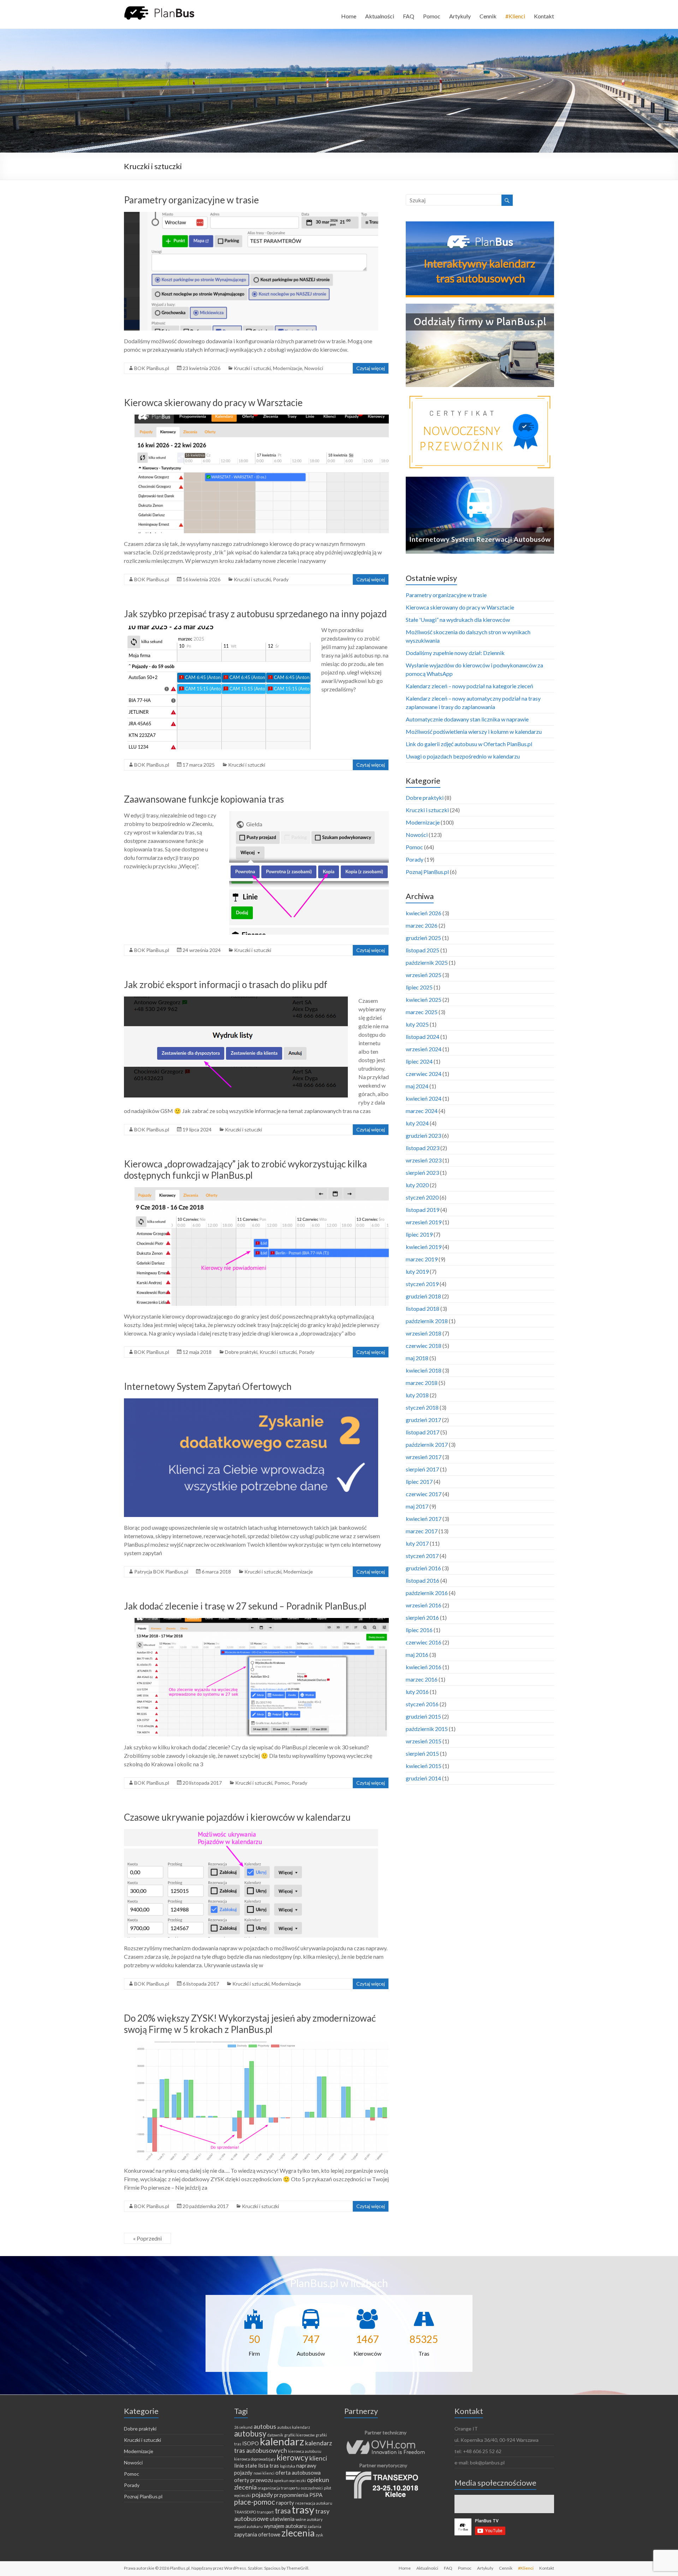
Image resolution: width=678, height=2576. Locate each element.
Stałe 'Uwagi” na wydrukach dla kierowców (458, 620)
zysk (319, 2535)
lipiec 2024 (419, 1061)
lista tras (269, 2465)
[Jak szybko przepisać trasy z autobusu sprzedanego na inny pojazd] (217, 629)
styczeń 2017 (422, 1556)
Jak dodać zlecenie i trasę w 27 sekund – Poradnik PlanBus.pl (245, 1606)
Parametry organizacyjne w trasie (191, 200)
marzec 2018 (422, 1383)
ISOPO (251, 2443)
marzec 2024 (422, 1111)
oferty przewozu (254, 2480)
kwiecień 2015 (424, 1766)
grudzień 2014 (423, 1778)
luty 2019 (417, 1271)
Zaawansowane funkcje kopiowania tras (204, 799)
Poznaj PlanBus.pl (427, 872)
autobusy (250, 2434)
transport (265, 2512)
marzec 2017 (422, 1531)
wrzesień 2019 (424, 1222)
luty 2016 (417, 1692)
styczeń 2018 (422, 1407)
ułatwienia (282, 2519)
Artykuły (460, 16)
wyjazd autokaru (248, 2526)
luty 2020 (417, 1185)
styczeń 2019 (422, 1284)
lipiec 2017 (419, 1482)
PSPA (316, 2495)
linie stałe (246, 2465)
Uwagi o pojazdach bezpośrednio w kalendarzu (463, 756)
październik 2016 (427, 1593)
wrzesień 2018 (424, 1333)
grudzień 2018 (423, 1296)
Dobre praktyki (241, 1352)
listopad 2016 (423, 1580)
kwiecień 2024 (424, 1098)
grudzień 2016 (423, 1568)
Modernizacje (288, 368)
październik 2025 (427, 962)
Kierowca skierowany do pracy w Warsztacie (213, 403)
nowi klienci (264, 2473)
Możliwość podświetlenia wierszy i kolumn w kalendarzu (474, 731)
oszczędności (312, 2488)
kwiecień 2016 (424, 1667)
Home (349, 16)
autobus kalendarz (294, 2427)
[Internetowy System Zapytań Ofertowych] (251, 1402)
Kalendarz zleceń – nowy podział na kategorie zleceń (469, 686)
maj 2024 (417, 1086)
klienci (318, 2458)
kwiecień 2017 (424, 1519)
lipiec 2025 (419, 987)
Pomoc (432, 16)
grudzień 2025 (423, 938)
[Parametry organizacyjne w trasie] (251, 215)
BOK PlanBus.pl (152, 368)
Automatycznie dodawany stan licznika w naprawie (467, 719)
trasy (303, 2509)
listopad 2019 (423, 1210)
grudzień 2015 (423, 1716)
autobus (265, 2426)
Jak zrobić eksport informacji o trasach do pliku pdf (226, 984)
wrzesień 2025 (424, 975)
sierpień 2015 (422, 1753)
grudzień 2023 (423, 1135)
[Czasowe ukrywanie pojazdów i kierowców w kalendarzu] (251, 1833)
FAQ (409, 16)
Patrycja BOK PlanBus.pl (161, 1572)
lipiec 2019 (419, 1234)
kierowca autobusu (305, 2451)
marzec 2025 (422, 1012)
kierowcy (292, 2458)
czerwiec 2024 (424, 1074)
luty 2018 (417, 1395)
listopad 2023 (423, 1148)
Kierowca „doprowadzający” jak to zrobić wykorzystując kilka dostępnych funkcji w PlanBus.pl (245, 1170)
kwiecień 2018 (424, 1370)
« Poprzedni (147, 2238)
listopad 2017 (423, 1432)
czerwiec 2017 (424, 1494)
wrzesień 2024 (424, 1049)
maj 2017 (417, 1506)
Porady (281, 579)
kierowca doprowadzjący (255, 2459)
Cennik (488, 16)
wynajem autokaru (285, 2526)
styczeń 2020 (422, 1197)
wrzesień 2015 (424, 1741)
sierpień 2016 (422, 1617)
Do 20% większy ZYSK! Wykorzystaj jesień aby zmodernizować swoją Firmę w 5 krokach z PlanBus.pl (250, 2024)
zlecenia (298, 2533)
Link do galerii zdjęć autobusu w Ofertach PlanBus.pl (469, 744)
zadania (314, 2526)
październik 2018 (427, 1321)
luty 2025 (417, 1024)
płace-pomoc (255, 2502)
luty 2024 (417, 1123)
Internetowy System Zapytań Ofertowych (208, 1386)
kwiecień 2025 (424, 1000)
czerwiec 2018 (424, 1346)
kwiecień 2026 (424, 913)
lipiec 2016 (419, 1630)
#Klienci (515, 16)
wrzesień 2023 (424, 1160)
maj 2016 (417, 1655)
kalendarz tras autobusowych (283, 2447)
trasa (283, 2511)
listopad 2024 (423, 1037)
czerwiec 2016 (424, 1642)
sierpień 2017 (422, 1469)
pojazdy (262, 2494)
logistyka (288, 2466)
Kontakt (544, 16)
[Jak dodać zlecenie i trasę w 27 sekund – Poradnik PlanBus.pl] (262, 1621)
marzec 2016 (422, 1679)
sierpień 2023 (422, 1173)
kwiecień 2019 (424, 1247)
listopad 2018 (423, 1308)
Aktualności (380, 16)
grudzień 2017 (423, 1420)
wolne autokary (309, 2519)
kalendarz (282, 2441)
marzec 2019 (422, 1259)
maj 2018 (417, 1358)
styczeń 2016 (422, 1704)
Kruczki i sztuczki (252, 368)
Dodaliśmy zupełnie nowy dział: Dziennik (455, 653)
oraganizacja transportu (279, 2488)
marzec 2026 (422, 925)
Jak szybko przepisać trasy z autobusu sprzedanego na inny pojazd (255, 614)
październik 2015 (427, 1729)
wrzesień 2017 (424, 1457)
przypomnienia (291, 2495)
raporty (285, 2503)
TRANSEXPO (245, 2512)
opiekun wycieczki (290, 2480)
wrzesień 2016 (424, 1605)
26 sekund (243, 2427)
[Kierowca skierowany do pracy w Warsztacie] (262, 418)
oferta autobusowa (298, 2473)
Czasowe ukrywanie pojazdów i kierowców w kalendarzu (237, 1817)
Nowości (314, 368)
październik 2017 (427, 1444)
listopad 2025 (423, 950)
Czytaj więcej (371, 368)
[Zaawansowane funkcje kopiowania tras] (309, 814)
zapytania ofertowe (257, 2534)
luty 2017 (417, 1543)
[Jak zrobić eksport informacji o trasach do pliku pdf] (236, 1000)
